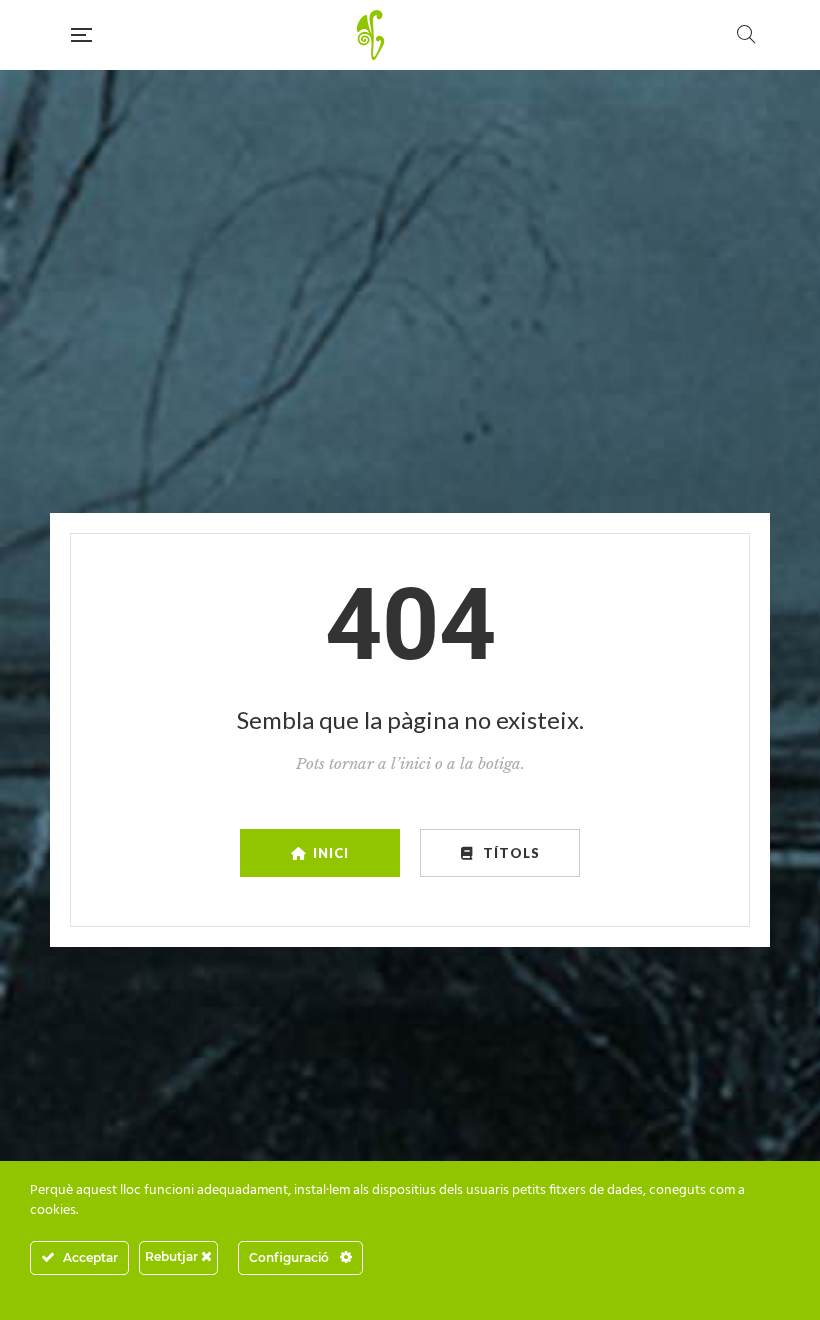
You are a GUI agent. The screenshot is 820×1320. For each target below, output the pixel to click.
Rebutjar (173, 1256)
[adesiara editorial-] (414, 35)
